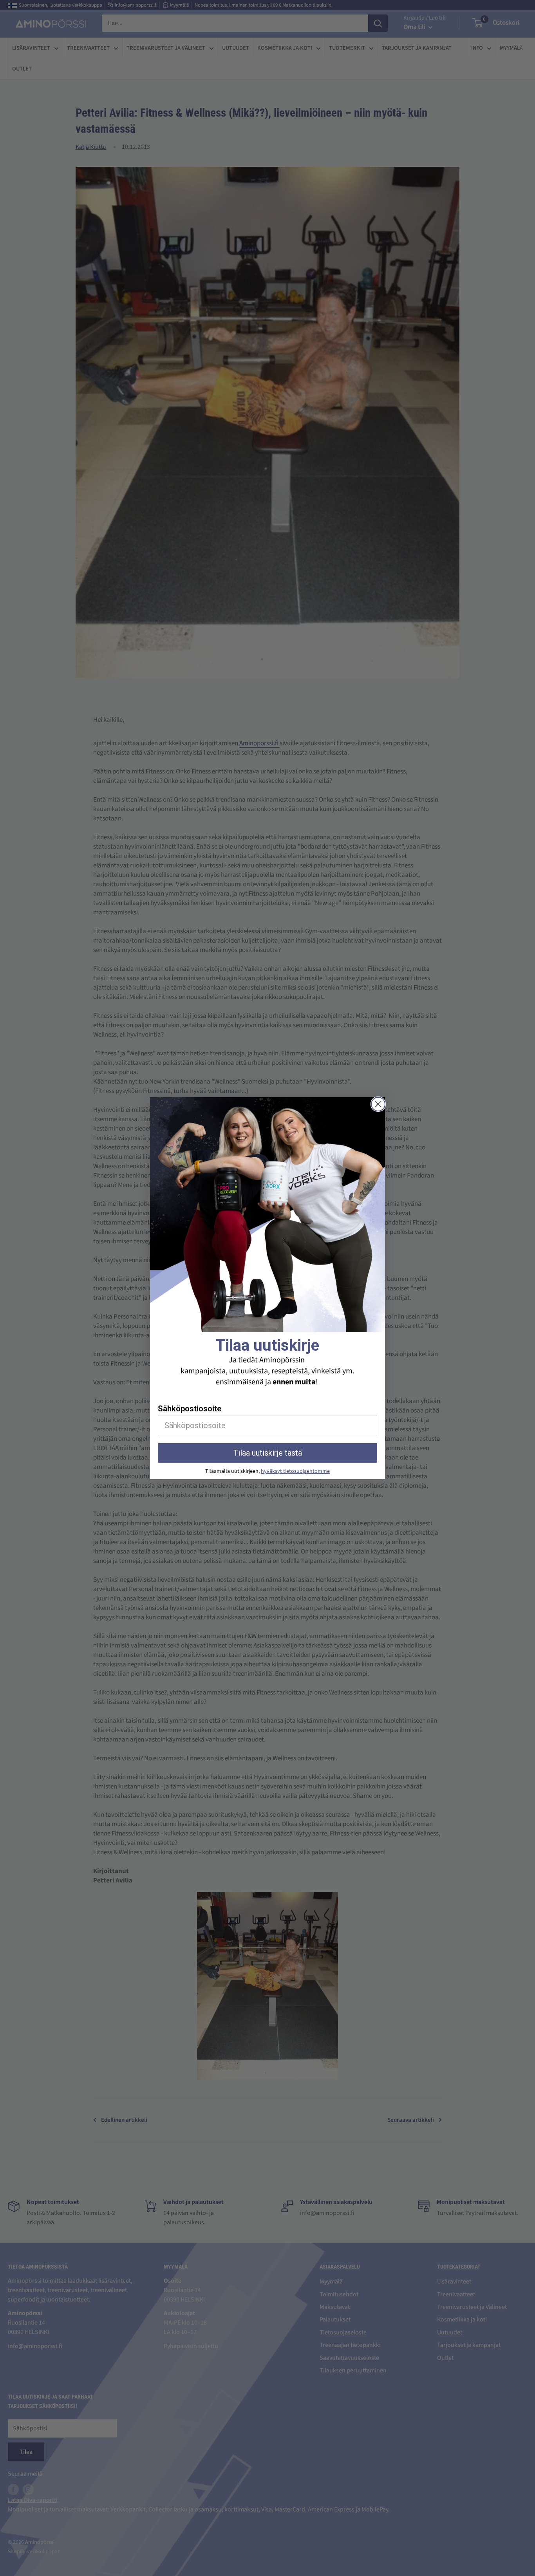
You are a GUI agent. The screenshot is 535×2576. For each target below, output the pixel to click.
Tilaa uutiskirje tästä (268, 1453)
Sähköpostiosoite (190, 1409)
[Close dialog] (378, 1104)
